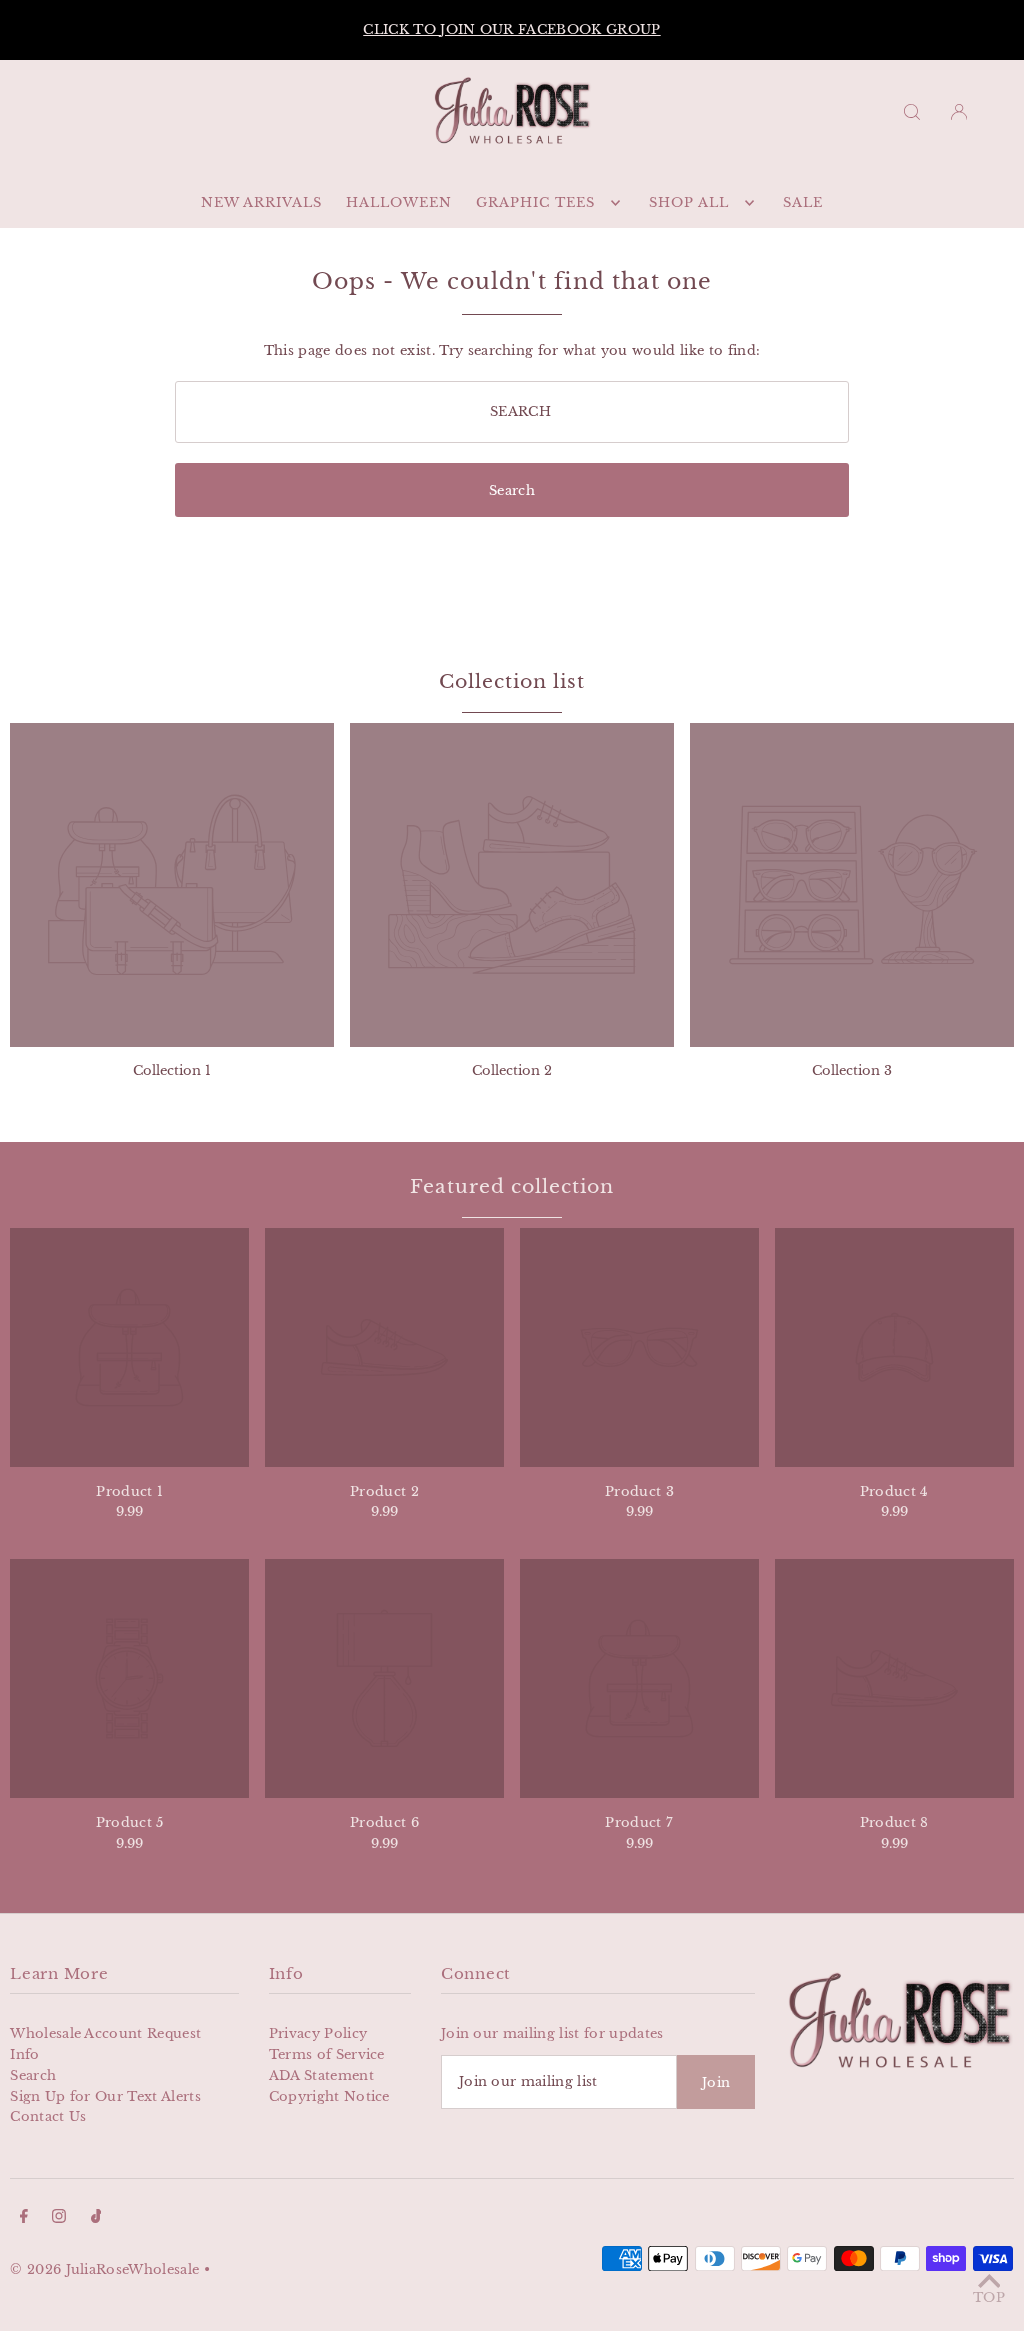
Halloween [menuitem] (399, 202)
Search (33, 2075)
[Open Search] (912, 111)
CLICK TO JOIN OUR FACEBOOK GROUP (511, 29)
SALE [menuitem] (803, 202)
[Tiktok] (96, 2219)
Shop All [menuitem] (689, 202)
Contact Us (48, 2116)
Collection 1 (172, 1070)
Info (24, 2054)
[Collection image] (172, 885)
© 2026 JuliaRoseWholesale (104, 2269)
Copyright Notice (329, 2096)
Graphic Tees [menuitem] (535, 202)
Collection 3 (852, 1070)
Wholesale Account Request (105, 2033)
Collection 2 (512, 1070)
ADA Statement (321, 2075)
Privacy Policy (318, 2033)
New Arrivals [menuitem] (261, 202)
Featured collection (511, 1186)
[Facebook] (24, 2219)
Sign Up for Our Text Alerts (105, 2096)
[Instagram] (59, 2219)
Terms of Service (327, 2054)
